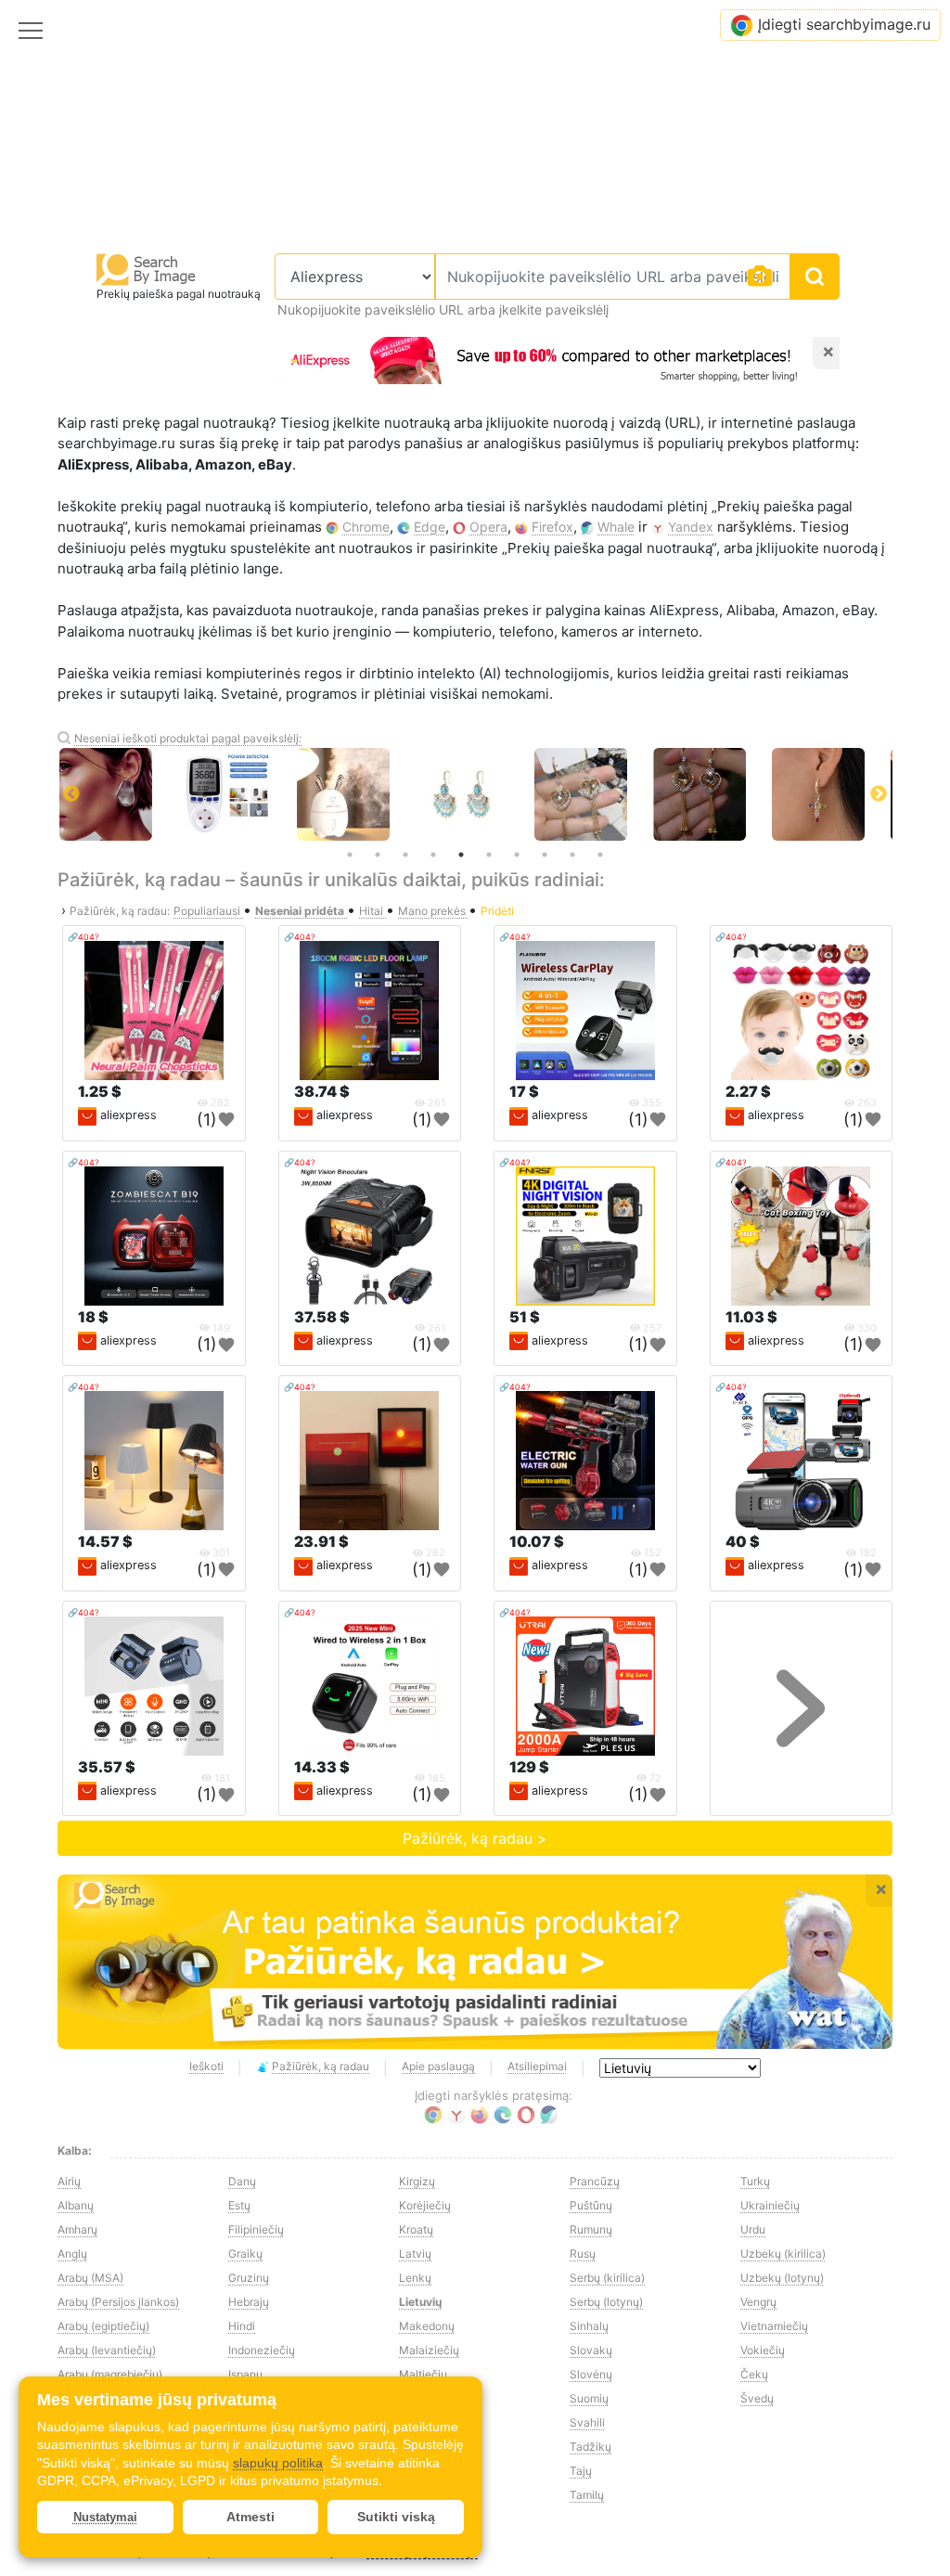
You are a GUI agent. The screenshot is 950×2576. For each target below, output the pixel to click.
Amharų (77, 2229)
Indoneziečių (262, 2350)
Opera (488, 527)
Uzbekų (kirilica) (783, 2254)
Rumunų (591, 2229)
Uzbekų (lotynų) (782, 2278)
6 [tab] (489, 855)
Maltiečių (423, 2374)
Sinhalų (589, 2326)
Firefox (552, 527)
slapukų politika (278, 2463)
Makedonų (427, 2326)
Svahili (587, 2422)
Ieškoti (206, 2066)
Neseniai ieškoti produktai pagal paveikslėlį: (188, 738)
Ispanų (245, 2374)
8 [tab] (545, 855)
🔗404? (83, 937)
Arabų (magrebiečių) (110, 2374)
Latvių (415, 2254)
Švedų (757, 2398)
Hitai (372, 911)
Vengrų (758, 2302)
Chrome (366, 527)
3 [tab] (405, 855)
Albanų (76, 2205)
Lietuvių (420, 2302)
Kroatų (416, 2229)
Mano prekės (433, 911)
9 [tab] (572, 855)
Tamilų (587, 2495)
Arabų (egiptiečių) (103, 2326)
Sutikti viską (396, 2517)
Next (879, 794)
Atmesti (250, 2517)
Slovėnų (591, 2374)
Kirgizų (417, 2181)
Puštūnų (591, 2205)
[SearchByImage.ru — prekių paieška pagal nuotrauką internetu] (147, 269)
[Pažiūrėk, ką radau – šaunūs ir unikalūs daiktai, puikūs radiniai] (475, 1962)
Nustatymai (105, 2517)
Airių (69, 2181)
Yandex (691, 527)
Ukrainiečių (770, 2205)
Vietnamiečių (774, 2326)
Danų (242, 2181)
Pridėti (497, 911)
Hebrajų (249, 2302)
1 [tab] (350, 855)
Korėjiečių (425, 2205)
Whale (616, 527)
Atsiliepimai (537, 2066)
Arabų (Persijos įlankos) (118, 2302)
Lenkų (415, 2278)
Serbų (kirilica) (607, 2278)
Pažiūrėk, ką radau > (475, 1838)
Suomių (589, 2398)
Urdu (753, 2229)
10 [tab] (600, 855)
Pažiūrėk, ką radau (321, 2066)
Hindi (242, 2326)
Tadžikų (591, 2447)
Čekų (754, 2374)
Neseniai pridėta (301, 911)
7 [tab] (517, 855)
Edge (430, 527)
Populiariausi (208, 911)
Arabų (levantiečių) (107, 2350)
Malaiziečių (429, 2350)
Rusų (583, 2254)
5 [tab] (461, 855)
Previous (71, 794)
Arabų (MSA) (90, 2278)
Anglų (72, 2254)
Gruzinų (249, 2278)
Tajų (581, 2471)
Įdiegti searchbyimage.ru (844, 24)
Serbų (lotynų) (606, 2302)
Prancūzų (595, 2181)
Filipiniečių (256, 2229)
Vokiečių (763, 2350)
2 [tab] (378, 855)
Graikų (245, 2254)
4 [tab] (433, 855)
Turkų (755, 2181)
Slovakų (591, 2350)
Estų (239, 2205)
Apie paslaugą (438, 2066)
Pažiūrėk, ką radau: (120, 911)
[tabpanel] (475, 794)
